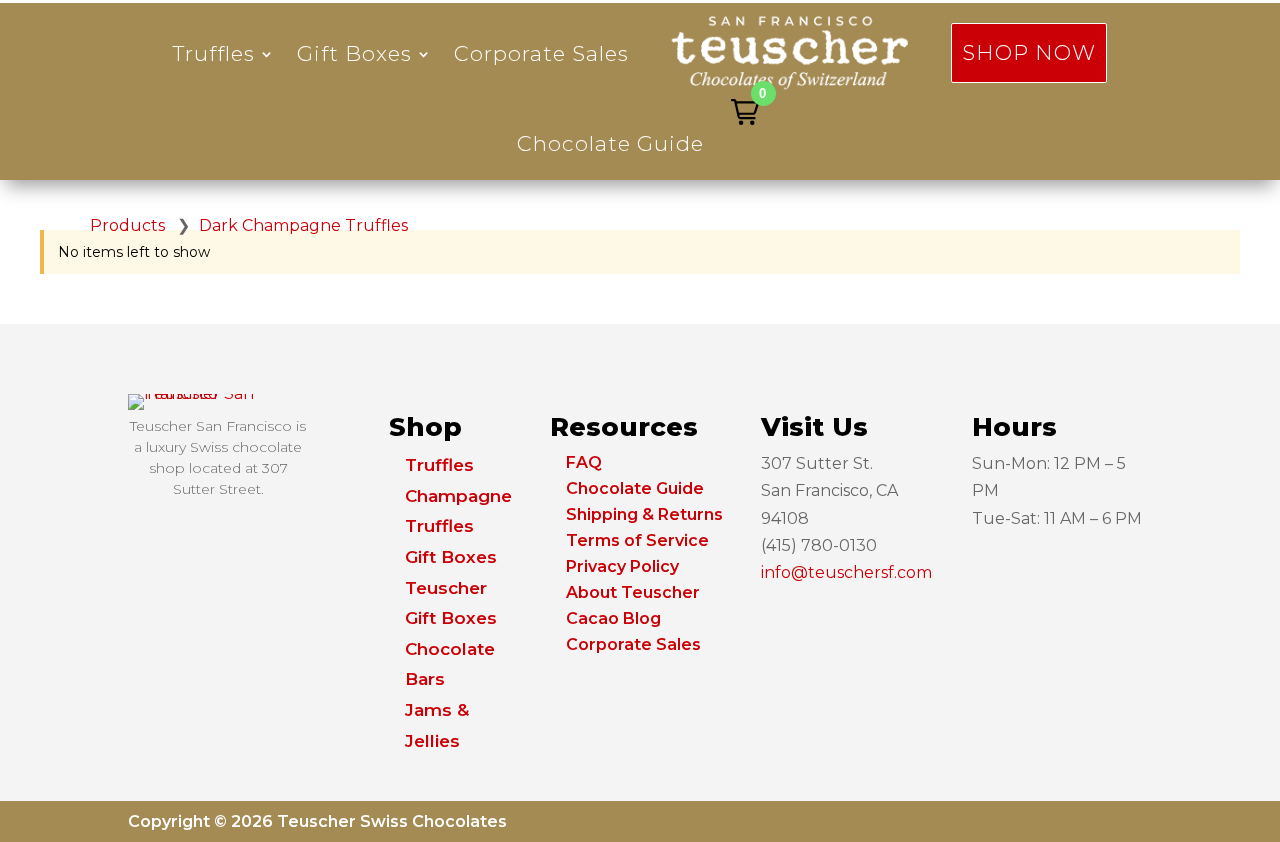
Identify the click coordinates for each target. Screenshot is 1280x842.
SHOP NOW (1029, 52)
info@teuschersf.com (846, 572)
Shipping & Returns (644, 514)
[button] (745, 112)
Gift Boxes (354, 53)
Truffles (214, 53)
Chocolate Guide (610, 143)
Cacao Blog (613, 618)
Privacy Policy (622, 566)
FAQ (584, 462)
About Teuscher (633, 592)
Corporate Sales (541, 53)
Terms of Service (637, 540)
